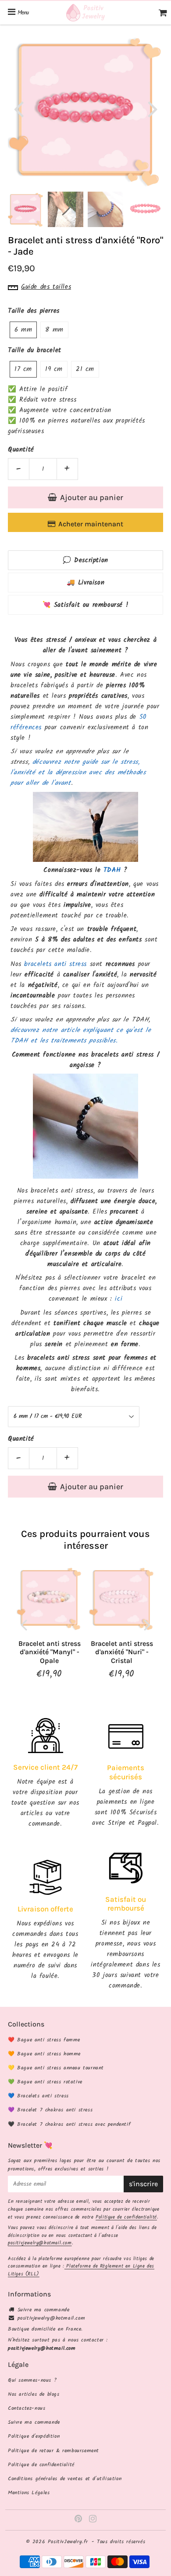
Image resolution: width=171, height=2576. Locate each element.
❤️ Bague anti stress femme (44, 2040)
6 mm (23, 330)
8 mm (54, 330)
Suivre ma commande (44, 2310)
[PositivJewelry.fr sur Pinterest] (80, 2520)
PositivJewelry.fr (68, 2542)
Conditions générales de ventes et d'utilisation (65, 2479)
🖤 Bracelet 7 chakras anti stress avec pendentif (69, 2124)
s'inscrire (143, 2184)
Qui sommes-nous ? (32, 2380)
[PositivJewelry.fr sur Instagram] (93, 2520)
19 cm (54, 369)
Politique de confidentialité (126, 2217)
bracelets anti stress (55, 964)
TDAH (112, 870)
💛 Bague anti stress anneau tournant (56, 2068)
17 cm (23, 369)
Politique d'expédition (34, 2436)
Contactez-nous (27, 2408)
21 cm (85, 369)
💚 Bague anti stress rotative (45, 2082)
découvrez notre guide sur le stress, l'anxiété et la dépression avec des (75, 767)
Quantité (21, 450)
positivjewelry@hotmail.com (40, 2243)
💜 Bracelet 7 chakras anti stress (50, 2110)
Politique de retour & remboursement (53, 2451)
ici (119, 1299)
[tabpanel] (26, 209)
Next (153, 108)
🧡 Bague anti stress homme (44, 2054)
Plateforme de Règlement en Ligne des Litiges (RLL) (81, 2270)
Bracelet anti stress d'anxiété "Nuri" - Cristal (122, 1652)
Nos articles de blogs (34, 2394)
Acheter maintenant (91, 524)
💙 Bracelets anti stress (38, 2096)
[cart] (163, 13)
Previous (18, 108)
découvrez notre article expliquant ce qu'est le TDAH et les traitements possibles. (81, 1036)
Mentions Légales (29, 2493)
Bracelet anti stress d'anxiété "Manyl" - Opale (50, 1652)
